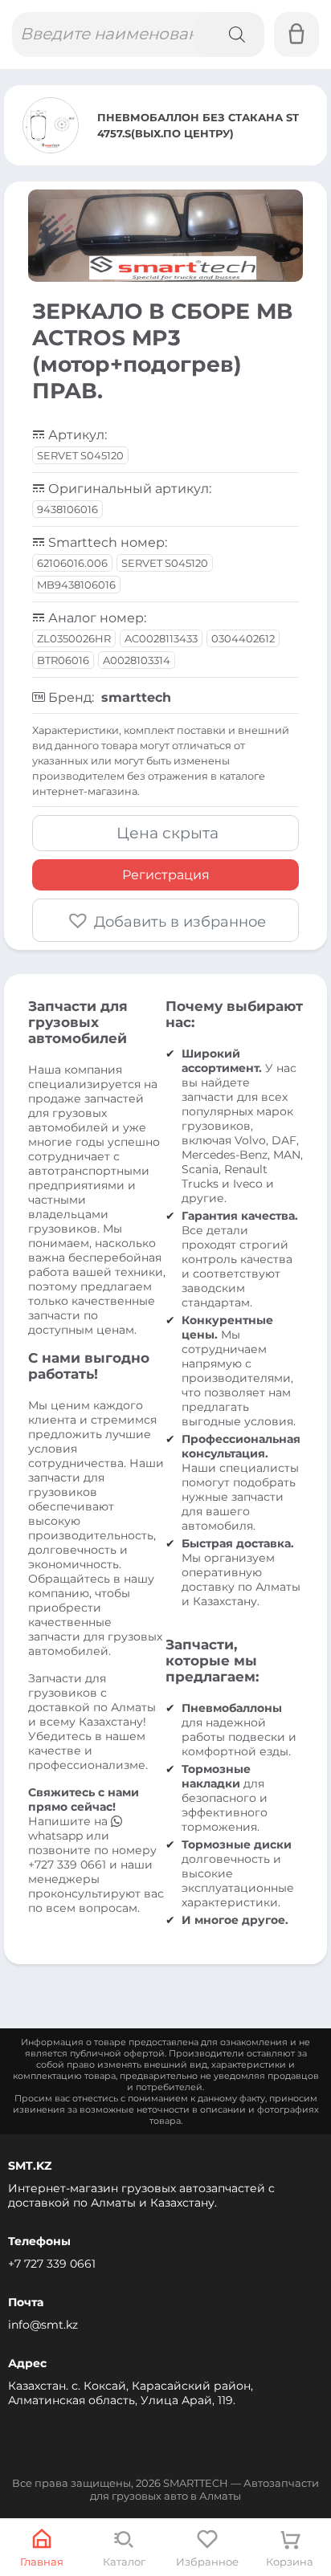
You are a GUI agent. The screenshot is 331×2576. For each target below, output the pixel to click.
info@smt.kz (43, 2325)
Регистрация (166, 875)
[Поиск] (229, 35)
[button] (165, 920)
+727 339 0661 (67, 1865)
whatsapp (57, 1836)
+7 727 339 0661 (52, 2264)
